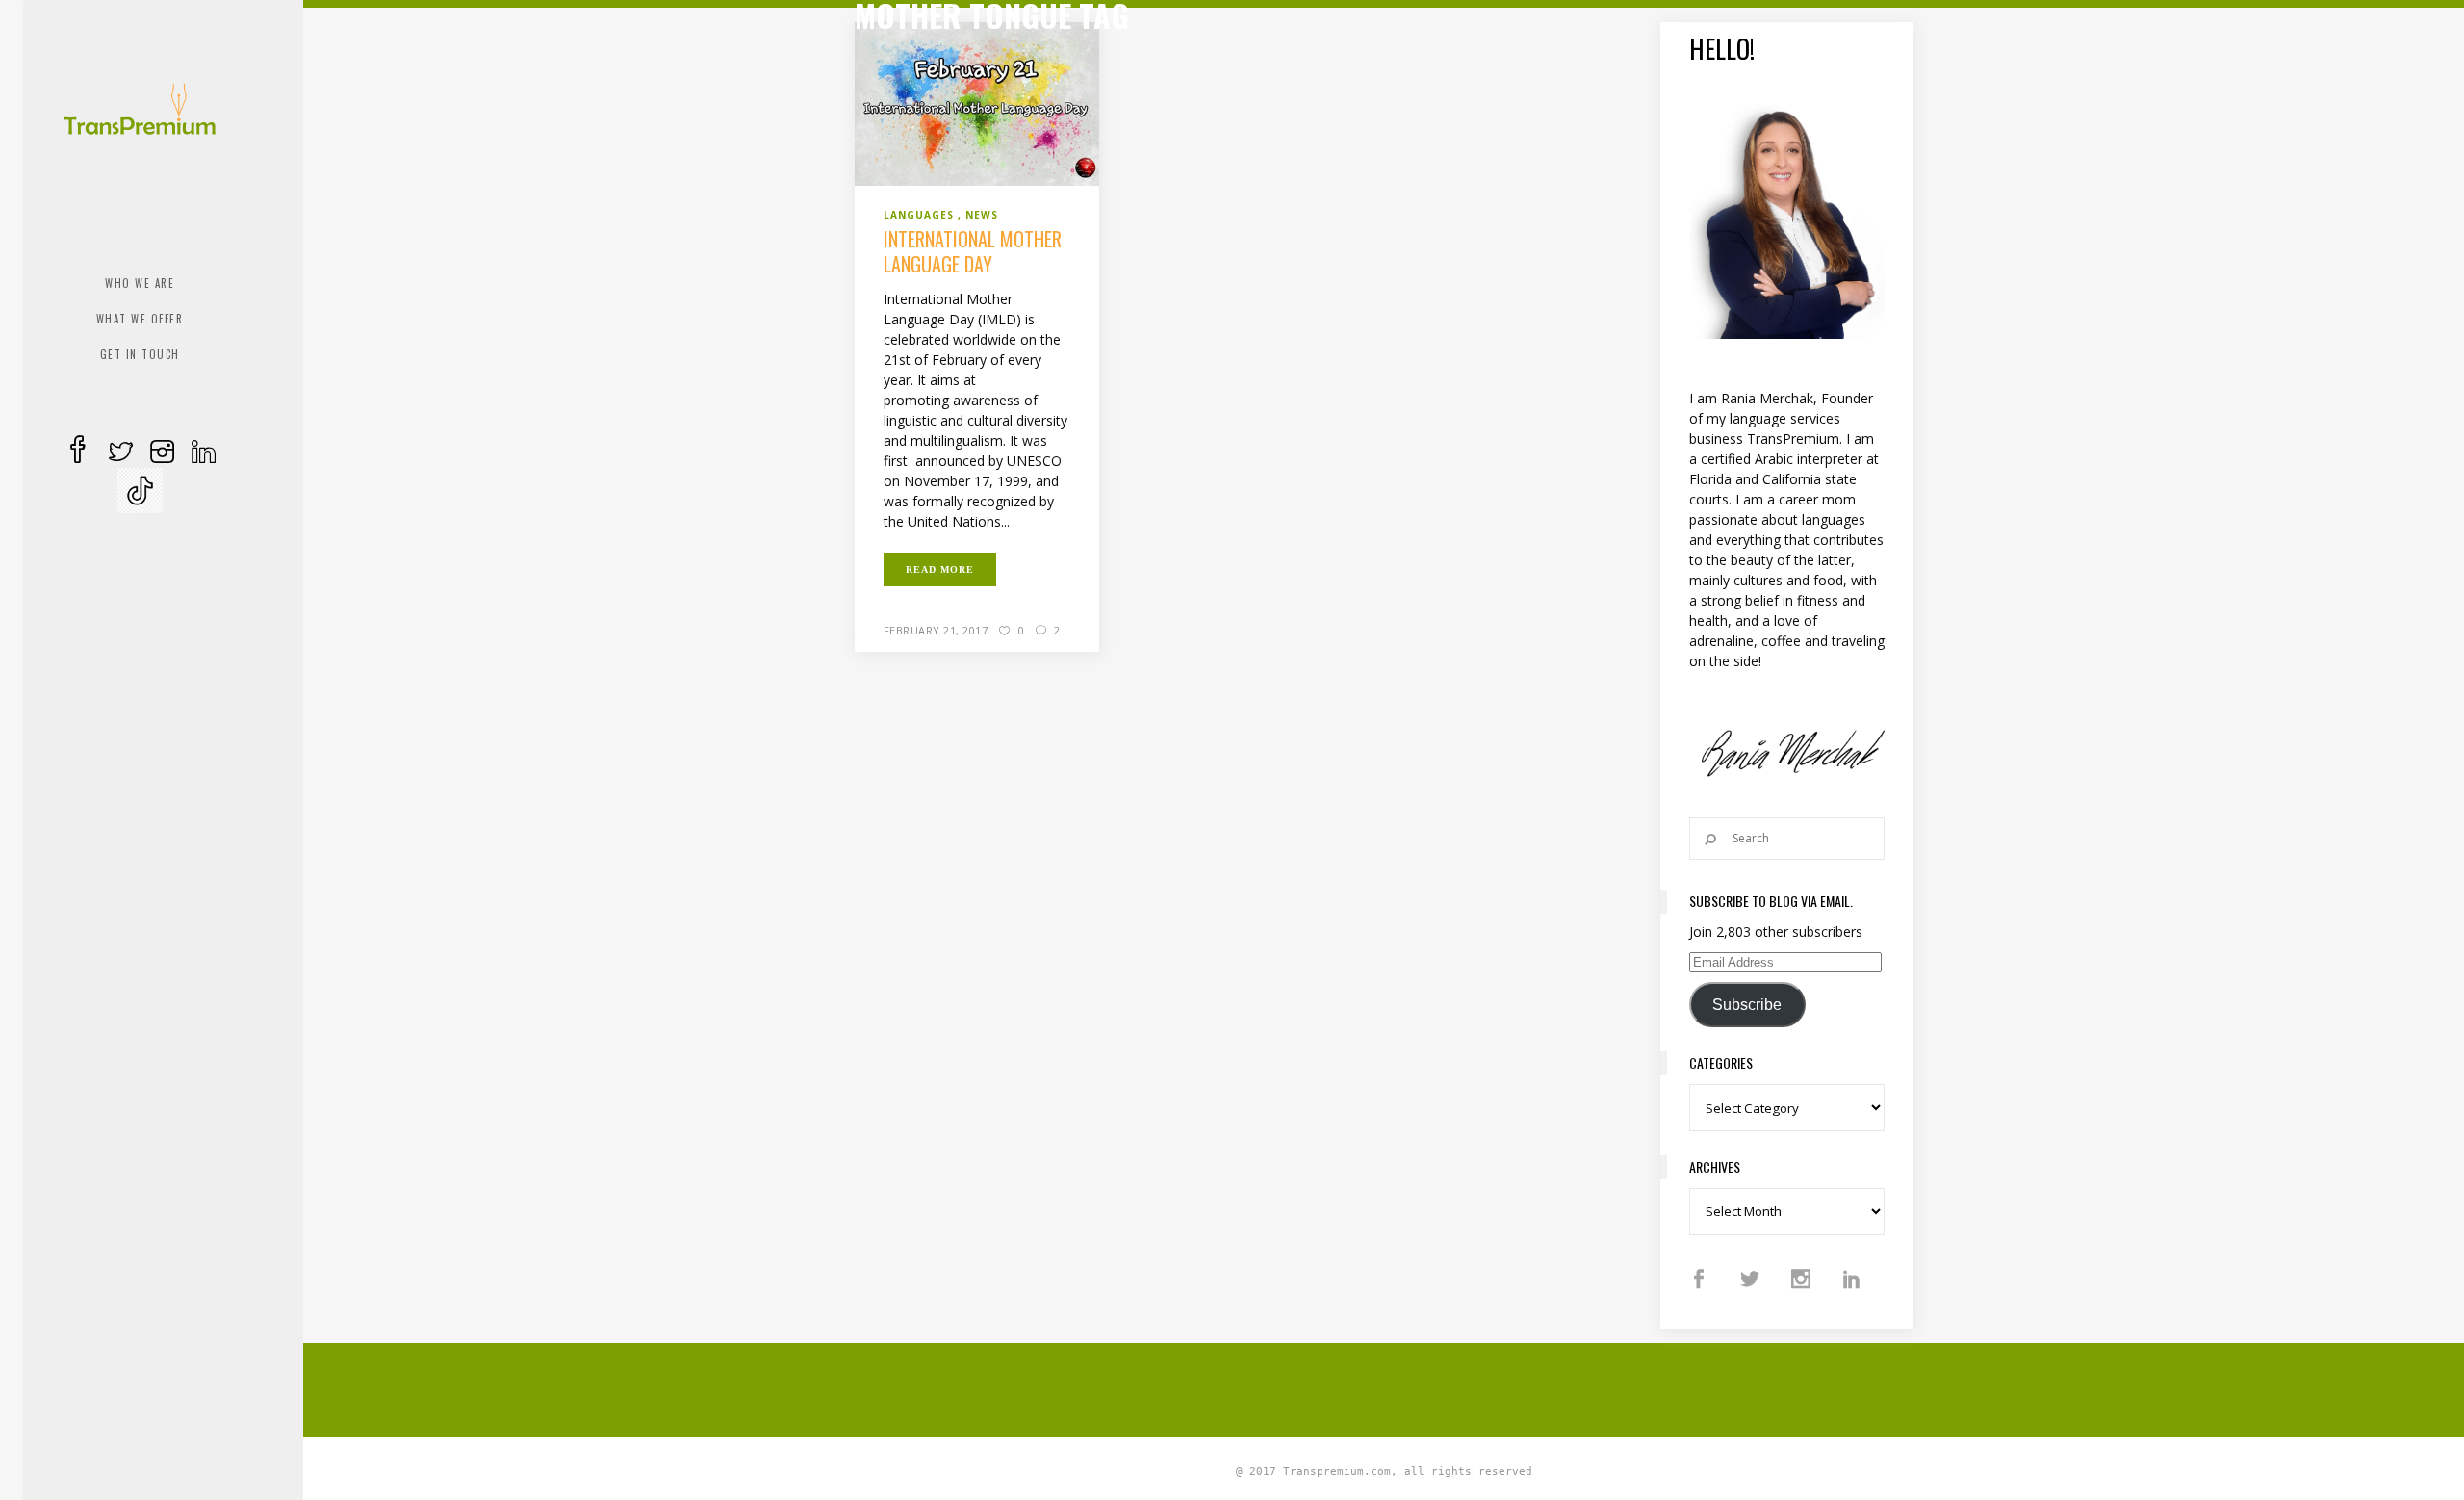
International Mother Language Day (973, 251)
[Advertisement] (1384, 1387)
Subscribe (1747, 1005)
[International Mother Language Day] (977, 102)
